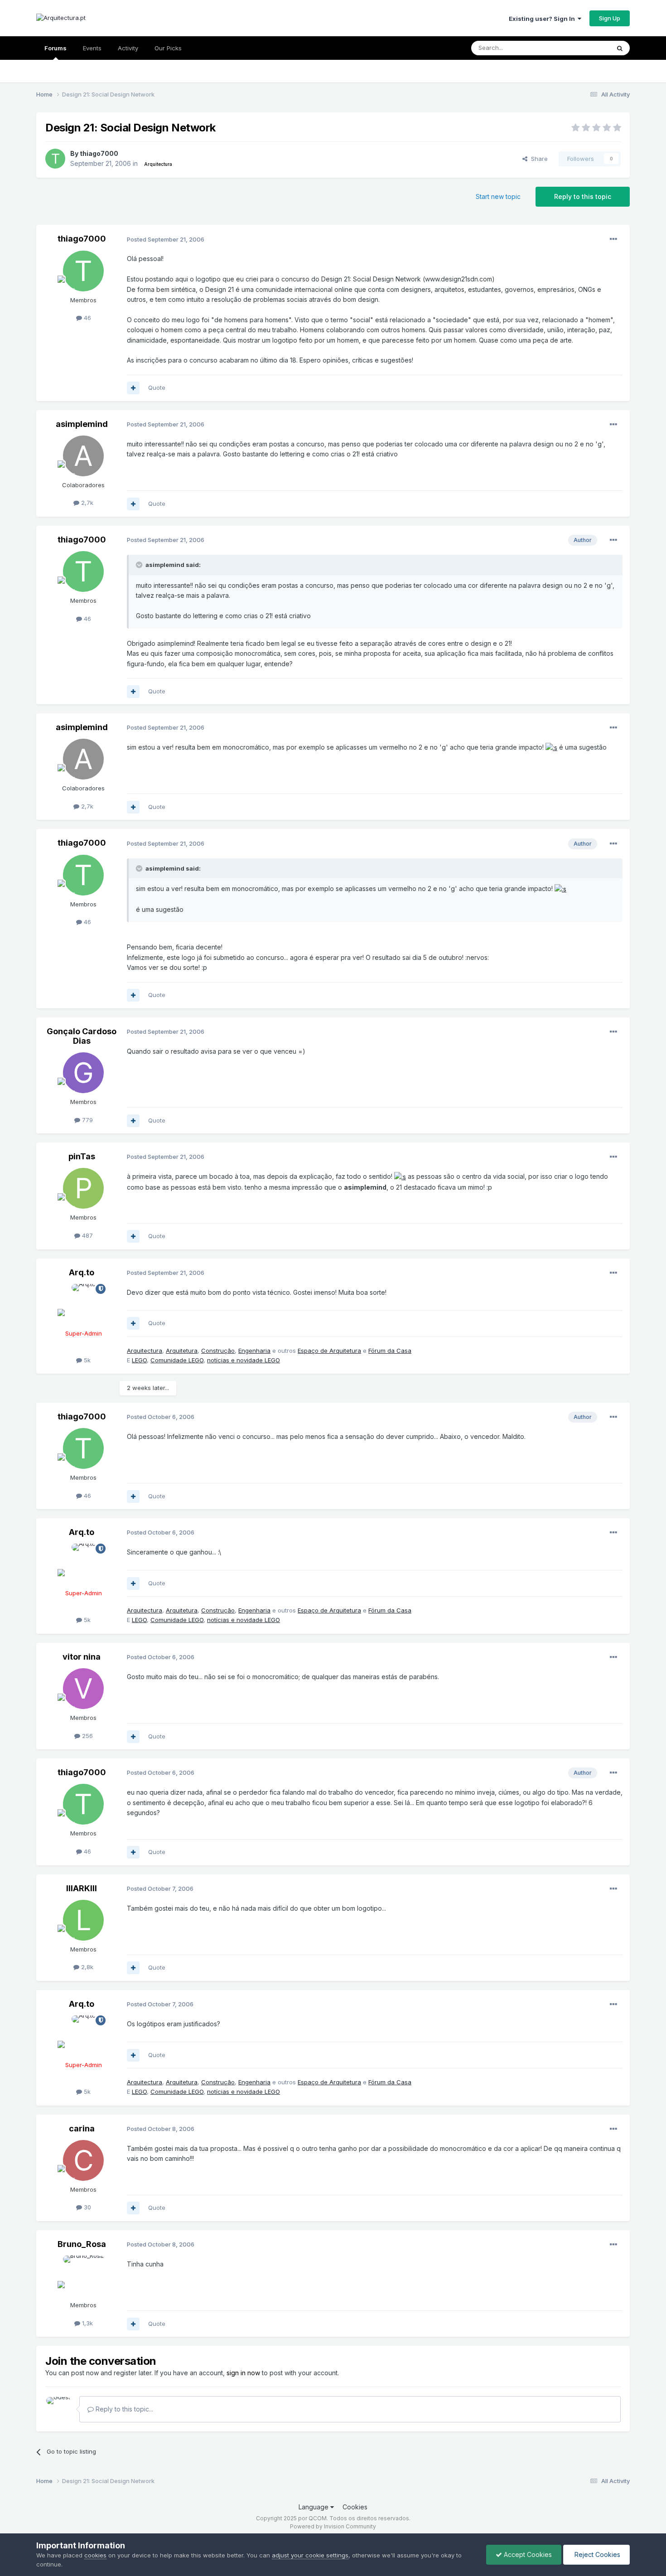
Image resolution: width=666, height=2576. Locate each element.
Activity (128, 48)
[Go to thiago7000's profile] (55, 159)
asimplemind (82, 424)
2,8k (86, 1967)
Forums (55, 48)
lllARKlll (82, 1888)
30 (87, 2207)
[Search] (620, 48)
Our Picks (168, 48)
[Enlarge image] (551, 747)
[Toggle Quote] (140, 565)
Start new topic (498, 196)
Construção (218, 1351)
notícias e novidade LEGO (244, 1360)
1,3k (87, 2323)
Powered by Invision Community (333, 2526)
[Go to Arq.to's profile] (83, 1304)
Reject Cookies (596, 2554)
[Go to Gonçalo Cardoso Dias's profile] (83, 1073)
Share (538, 159)
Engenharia (254, 1351)
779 (87, 1120)
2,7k (86, 503)
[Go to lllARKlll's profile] (83, 1920)
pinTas (82, 1156)
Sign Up (610, 18)
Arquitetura (182, 1351)
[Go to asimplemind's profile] (83, 456)
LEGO (139, 1360)
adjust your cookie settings (310, 2555)
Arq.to (82, 1272)
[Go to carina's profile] (83, 2160)
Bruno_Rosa (82, 2244)
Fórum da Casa (390, 1351)
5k (86, 1360)
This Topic (583, 48)
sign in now (243, 2373)
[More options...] (613, 239)
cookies (95, 2555)
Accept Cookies (527, 2554)
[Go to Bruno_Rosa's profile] (83, 2276)
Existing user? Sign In (543, 19)
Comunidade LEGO (177, 1360)
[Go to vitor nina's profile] (83, 1689)
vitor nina (82, 1657)
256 (87, 1736)
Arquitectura (145, 1351)
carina (82, 2128)
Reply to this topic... (123, 2409)
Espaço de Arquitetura (329, 1351)
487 (87, 1235)
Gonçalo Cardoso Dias (82, 1036)
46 (87, 318)
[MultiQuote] (133, 388)
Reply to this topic (583, 196)
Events (92, 48)
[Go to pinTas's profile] (83, 1188)
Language (314, 2507)
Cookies (355, 2507)
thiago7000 (99, 153)
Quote (157, 387)
